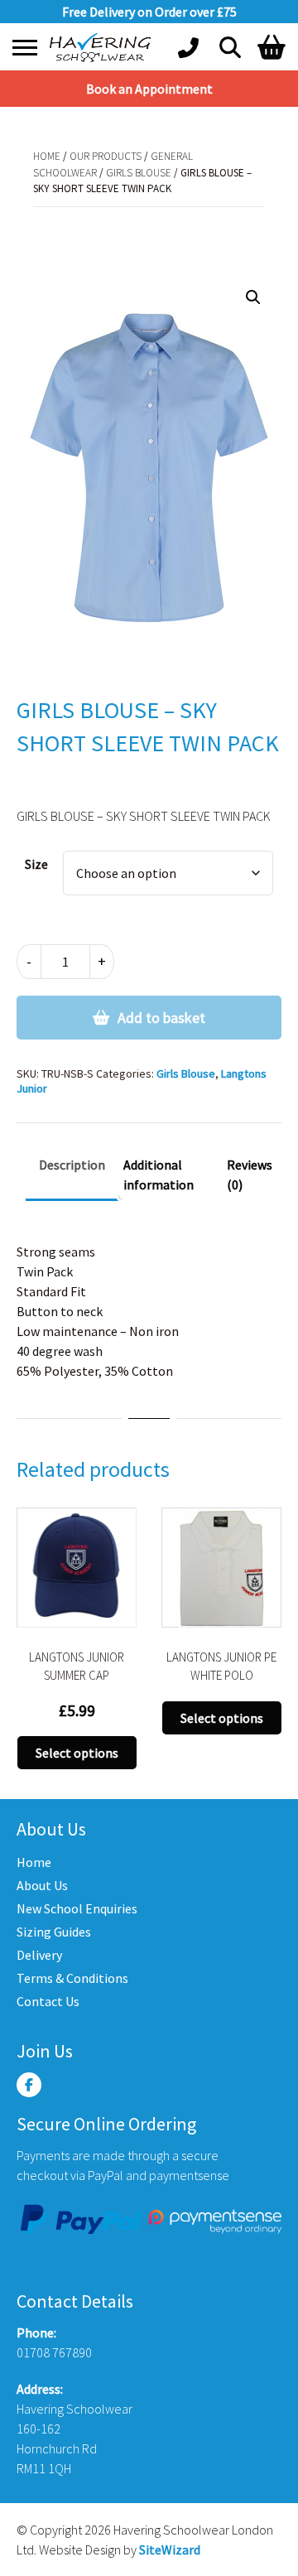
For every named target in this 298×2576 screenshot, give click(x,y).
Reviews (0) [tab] (250, 1175)
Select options (77, 1753)
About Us (42, 1885)
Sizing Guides (54, 1932)
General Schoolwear (188, 223)
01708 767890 (54, 2352)
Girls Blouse (139, 173)
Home (47, 156)
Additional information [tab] (159, 1175)
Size (36, 864)
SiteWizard (170, 2549)
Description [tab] (72, 1165)
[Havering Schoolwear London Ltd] (103, 48)
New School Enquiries (77, 1908)
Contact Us (48, 2001)
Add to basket (161, 1018)
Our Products (106, 156)
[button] (253, 297)
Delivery (39, 1955)
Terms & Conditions (72, 1978)
